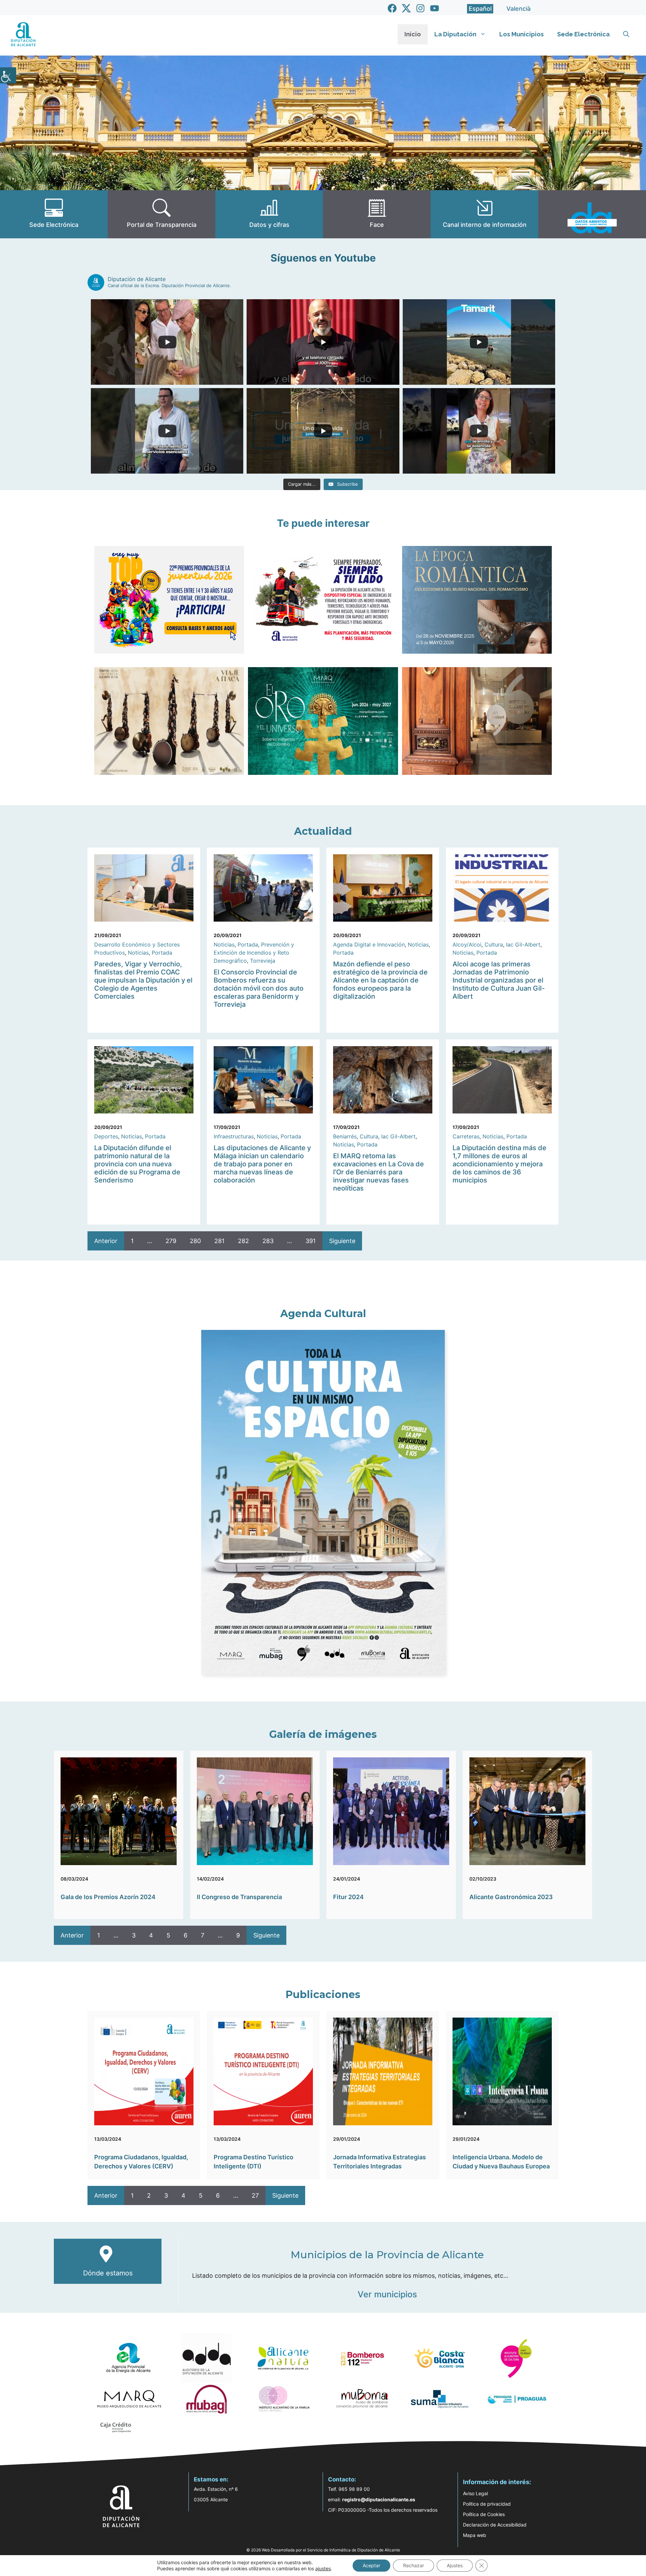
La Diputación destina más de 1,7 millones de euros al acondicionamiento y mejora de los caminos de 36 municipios (499, 1164)
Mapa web (475, 2535)
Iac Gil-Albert (523, 944)
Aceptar (371, 2565)
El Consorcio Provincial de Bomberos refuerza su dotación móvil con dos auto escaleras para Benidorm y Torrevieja (259, 988)
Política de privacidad (487, 2504)
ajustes (323, 2568)
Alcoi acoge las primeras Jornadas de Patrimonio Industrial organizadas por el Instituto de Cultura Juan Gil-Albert (499, 980)
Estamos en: (211, 2479)
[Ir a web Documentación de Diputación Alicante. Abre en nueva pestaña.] (269, 214)
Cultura (494, 944)
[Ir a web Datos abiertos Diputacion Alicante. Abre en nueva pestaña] (592, 214)
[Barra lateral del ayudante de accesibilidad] (8, 75)
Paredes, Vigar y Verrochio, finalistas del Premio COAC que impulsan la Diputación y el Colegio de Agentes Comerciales (143, 980)
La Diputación (455, 34)
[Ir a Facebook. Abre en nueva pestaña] (392, 8)
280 (195, 1241)
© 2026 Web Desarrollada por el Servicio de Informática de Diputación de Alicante (323, 2550)
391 (311, 1241)
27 (255, 2195)
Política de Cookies (484, 2514)
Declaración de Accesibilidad (495, 2525)
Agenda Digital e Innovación (369, 944)
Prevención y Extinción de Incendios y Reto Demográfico (254, 953)
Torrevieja (263, 961)
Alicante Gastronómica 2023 (511, 1897)
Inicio (413, 34)
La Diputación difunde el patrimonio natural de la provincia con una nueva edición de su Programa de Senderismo (137, 1164)
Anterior (106, 1241)
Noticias (138, 953)
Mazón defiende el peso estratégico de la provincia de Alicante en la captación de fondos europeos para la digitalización (380, 980)
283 (268, 1241)
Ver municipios (387, 2294)
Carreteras (466, 1136)
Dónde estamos (108, 2273)
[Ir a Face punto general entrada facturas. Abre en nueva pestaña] (377, 214)
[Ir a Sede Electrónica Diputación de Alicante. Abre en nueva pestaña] (54, 214)
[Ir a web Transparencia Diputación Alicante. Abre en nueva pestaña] (161, 214)
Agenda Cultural (323, 1314)
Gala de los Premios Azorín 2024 (108, 1897)
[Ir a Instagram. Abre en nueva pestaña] (420, 8)
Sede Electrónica (583, 34)
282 (243, 1241)
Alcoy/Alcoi (467, 944)
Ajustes (455, 2565)
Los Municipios (522, 34)
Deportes (106, 1136)
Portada (162, 953)
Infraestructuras (234, 1136)
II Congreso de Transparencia (239, 1897)
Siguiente (342, 1241)
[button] (626, 34)
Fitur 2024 (348, 1897)
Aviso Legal (475, 2493)
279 (171, 1241)
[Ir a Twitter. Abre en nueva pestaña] (406, 8)
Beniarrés (345, 1136)
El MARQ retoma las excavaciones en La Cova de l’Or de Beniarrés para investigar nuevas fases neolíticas (379, 1172)
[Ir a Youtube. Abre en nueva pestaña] (435, 8)
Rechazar (414, 2565)
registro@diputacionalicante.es (379, 2499)
